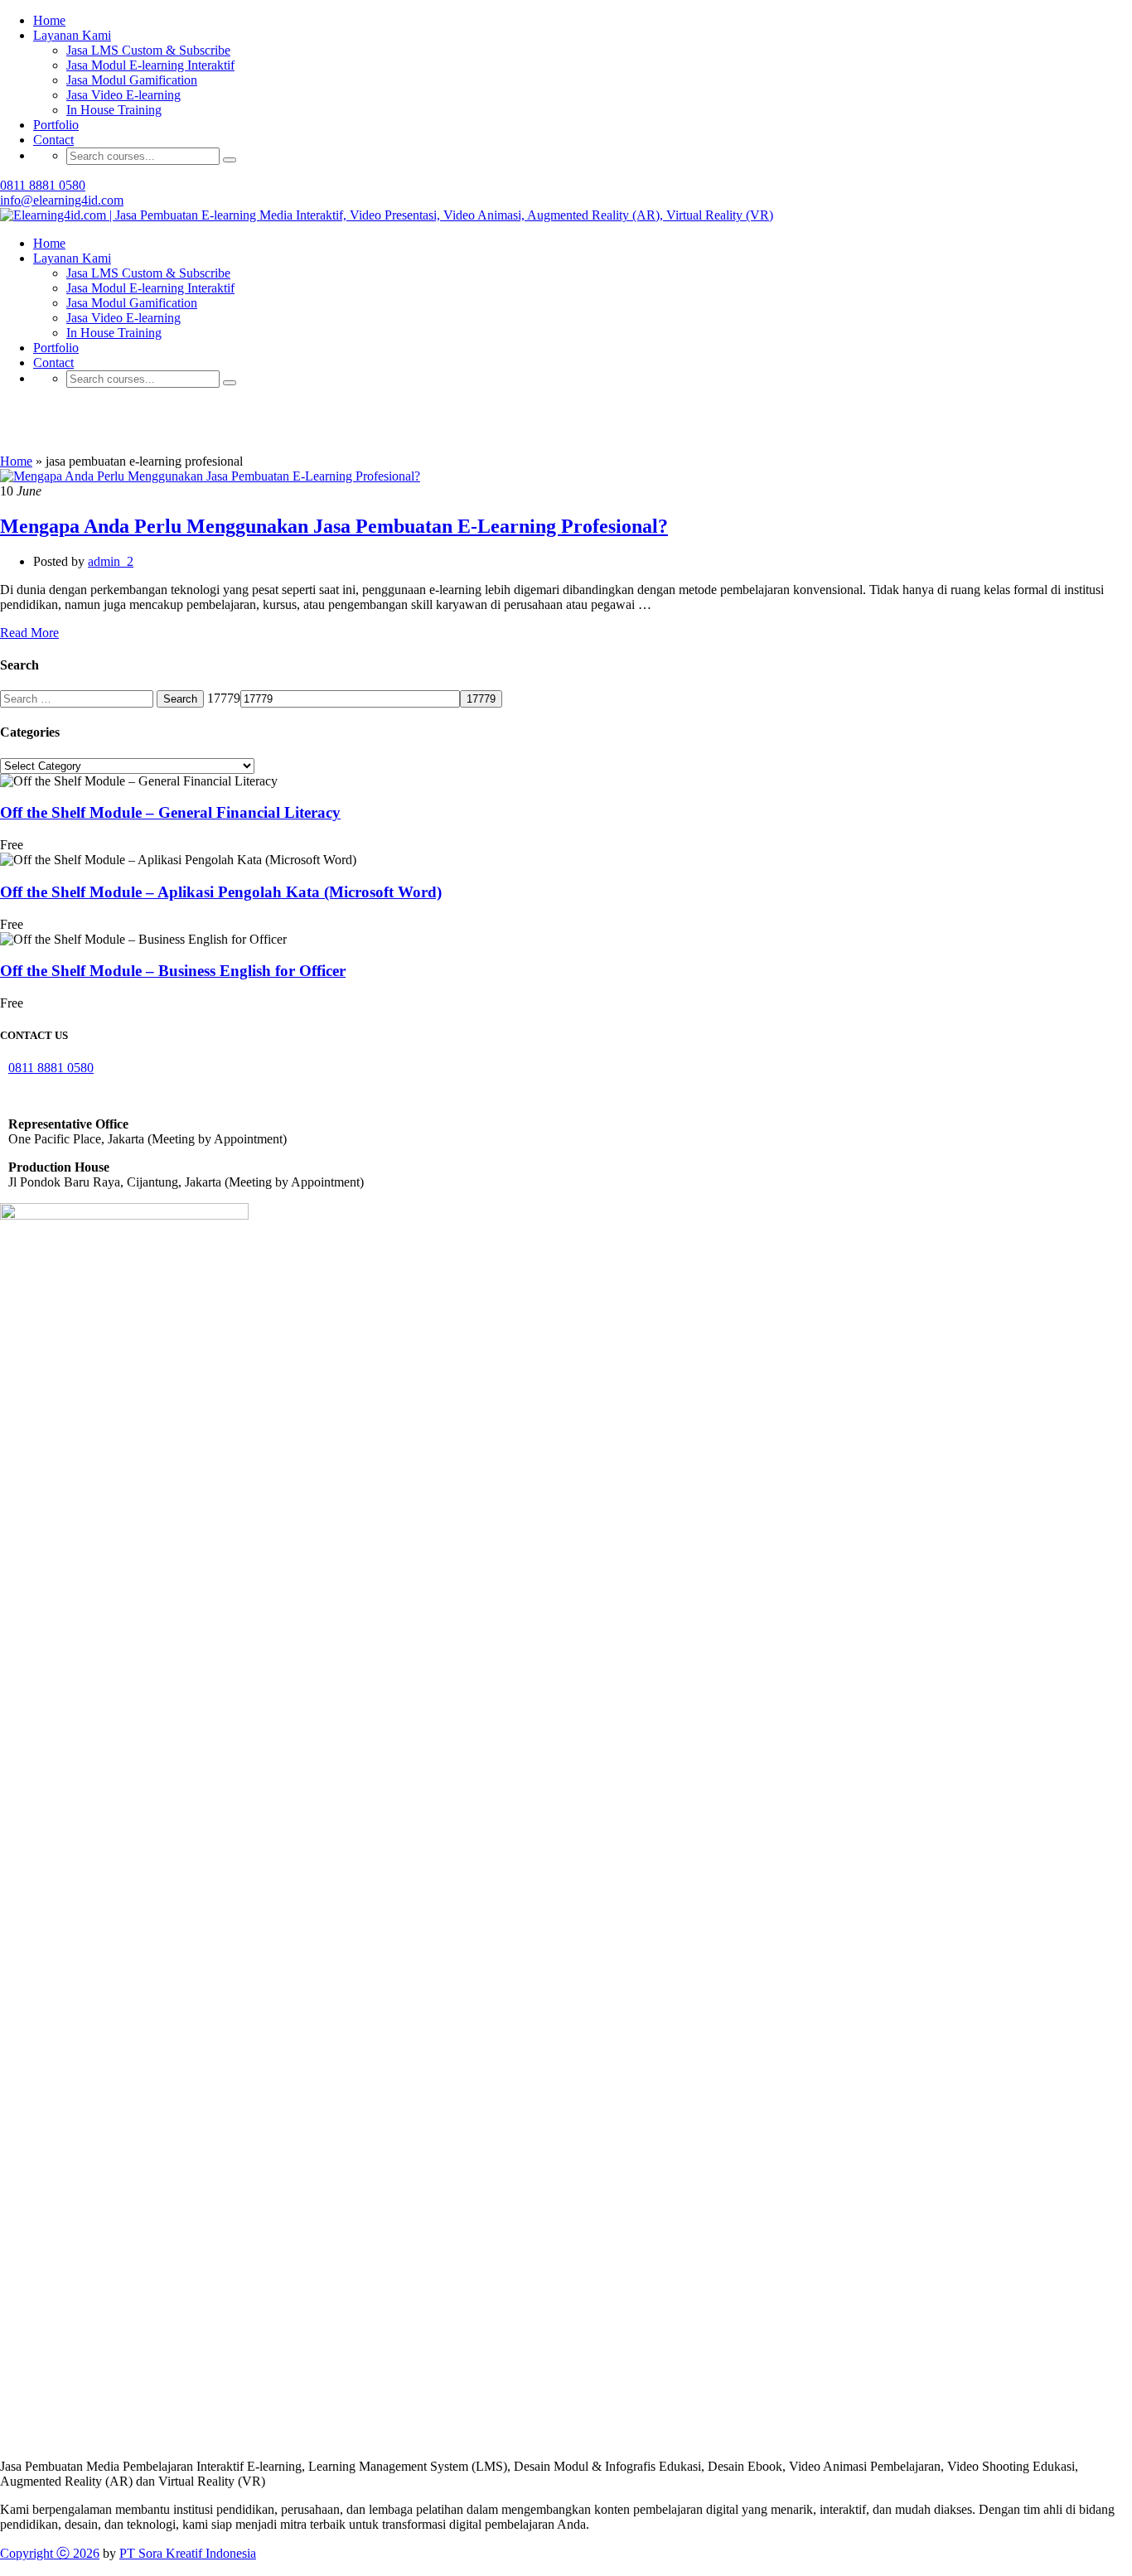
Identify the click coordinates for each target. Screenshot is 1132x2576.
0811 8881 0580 (43, 185)
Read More (29, 633)
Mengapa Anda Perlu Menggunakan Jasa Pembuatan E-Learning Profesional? (334, 526)
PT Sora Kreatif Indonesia (188, 2553)
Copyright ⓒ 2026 (50, 2553)
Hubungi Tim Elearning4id (808, 29)
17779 (224, 698)
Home (49, 243)
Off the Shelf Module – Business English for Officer (173, 971)
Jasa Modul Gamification (132, 80)
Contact (53, 140)
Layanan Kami (72, 258)
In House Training (114, 110)
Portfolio (56, 125)
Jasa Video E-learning (123, 95)
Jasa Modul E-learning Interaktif (150, 65)
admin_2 (111, 561)
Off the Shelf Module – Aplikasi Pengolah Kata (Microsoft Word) (221, 892)
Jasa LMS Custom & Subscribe (148, 273)
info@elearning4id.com (62, 200)
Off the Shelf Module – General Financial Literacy (170, 812)
